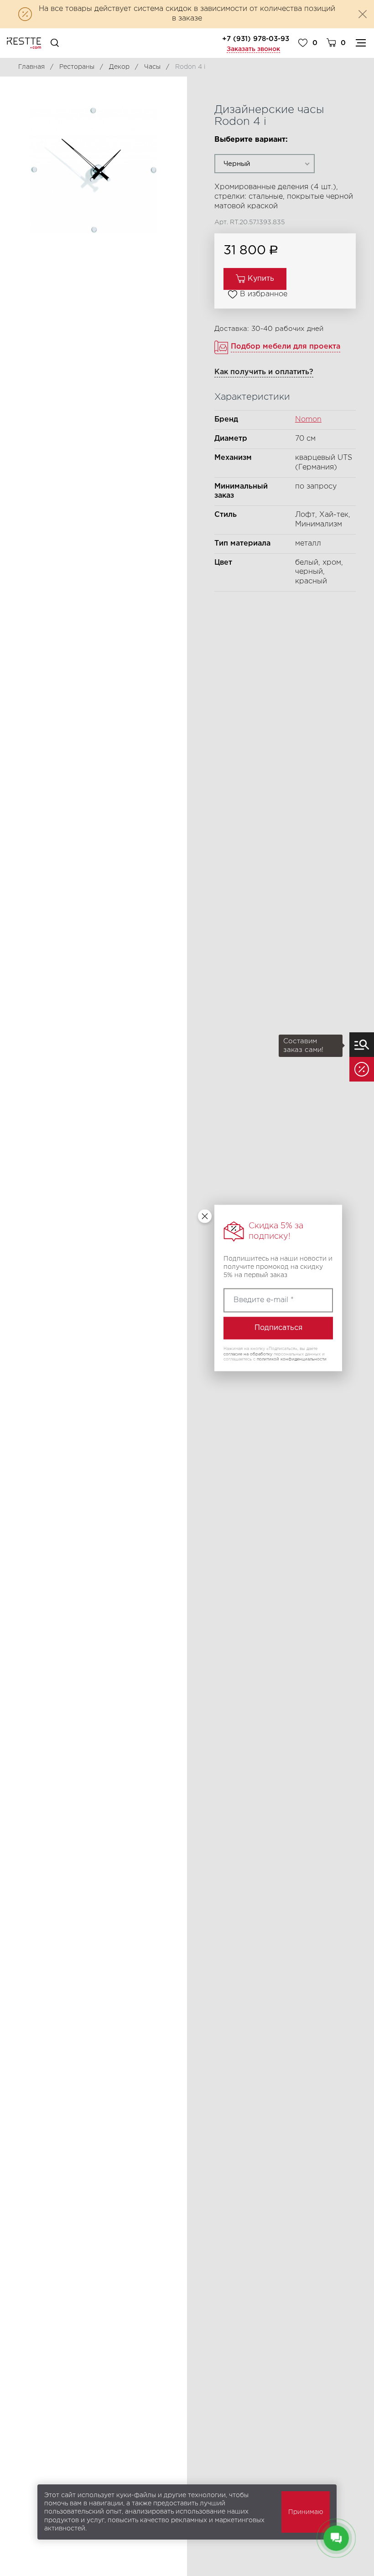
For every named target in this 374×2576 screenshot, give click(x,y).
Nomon (308, 420)
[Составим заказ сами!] (362, 1045)
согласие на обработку (248, 1354)
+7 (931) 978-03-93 (256, 39)
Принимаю (306, 2512)
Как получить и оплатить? (264, 372)
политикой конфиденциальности (292, 1359)
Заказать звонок (253, 49)
